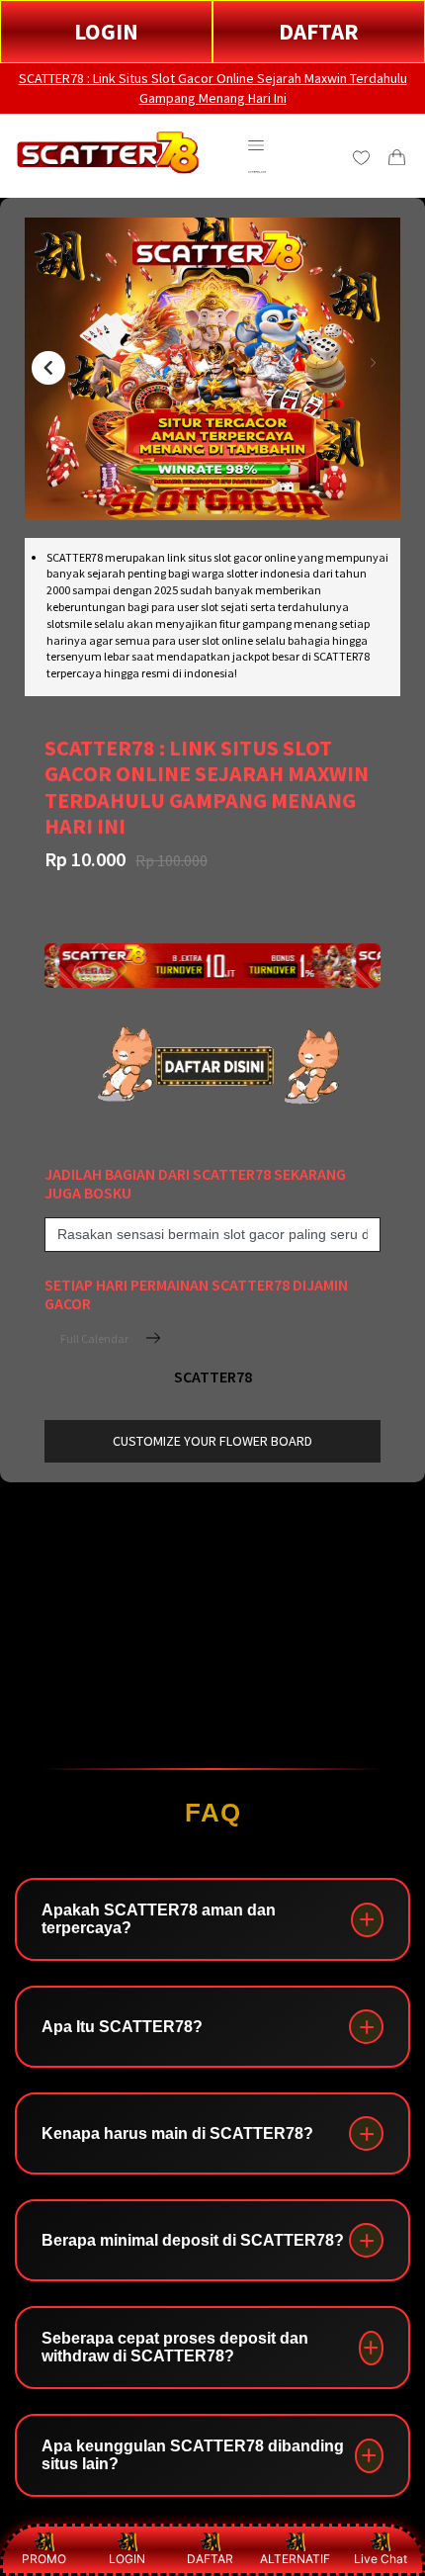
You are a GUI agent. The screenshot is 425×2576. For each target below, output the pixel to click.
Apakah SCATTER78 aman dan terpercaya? (159, 1919)
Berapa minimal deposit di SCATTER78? (193, 2240)
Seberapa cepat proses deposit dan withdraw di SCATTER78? (175, 2347)
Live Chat (381, 2559)
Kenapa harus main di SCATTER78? (177, 2133)
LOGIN (106, 31)
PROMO (44, 2559)
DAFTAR (319, 31)
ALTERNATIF (295, 2559)
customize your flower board (212, 1441)
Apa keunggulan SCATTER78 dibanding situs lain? (193, 2455)
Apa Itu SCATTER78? (122, 2027)
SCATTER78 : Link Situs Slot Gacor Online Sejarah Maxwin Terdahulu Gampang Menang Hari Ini (213, 88)
